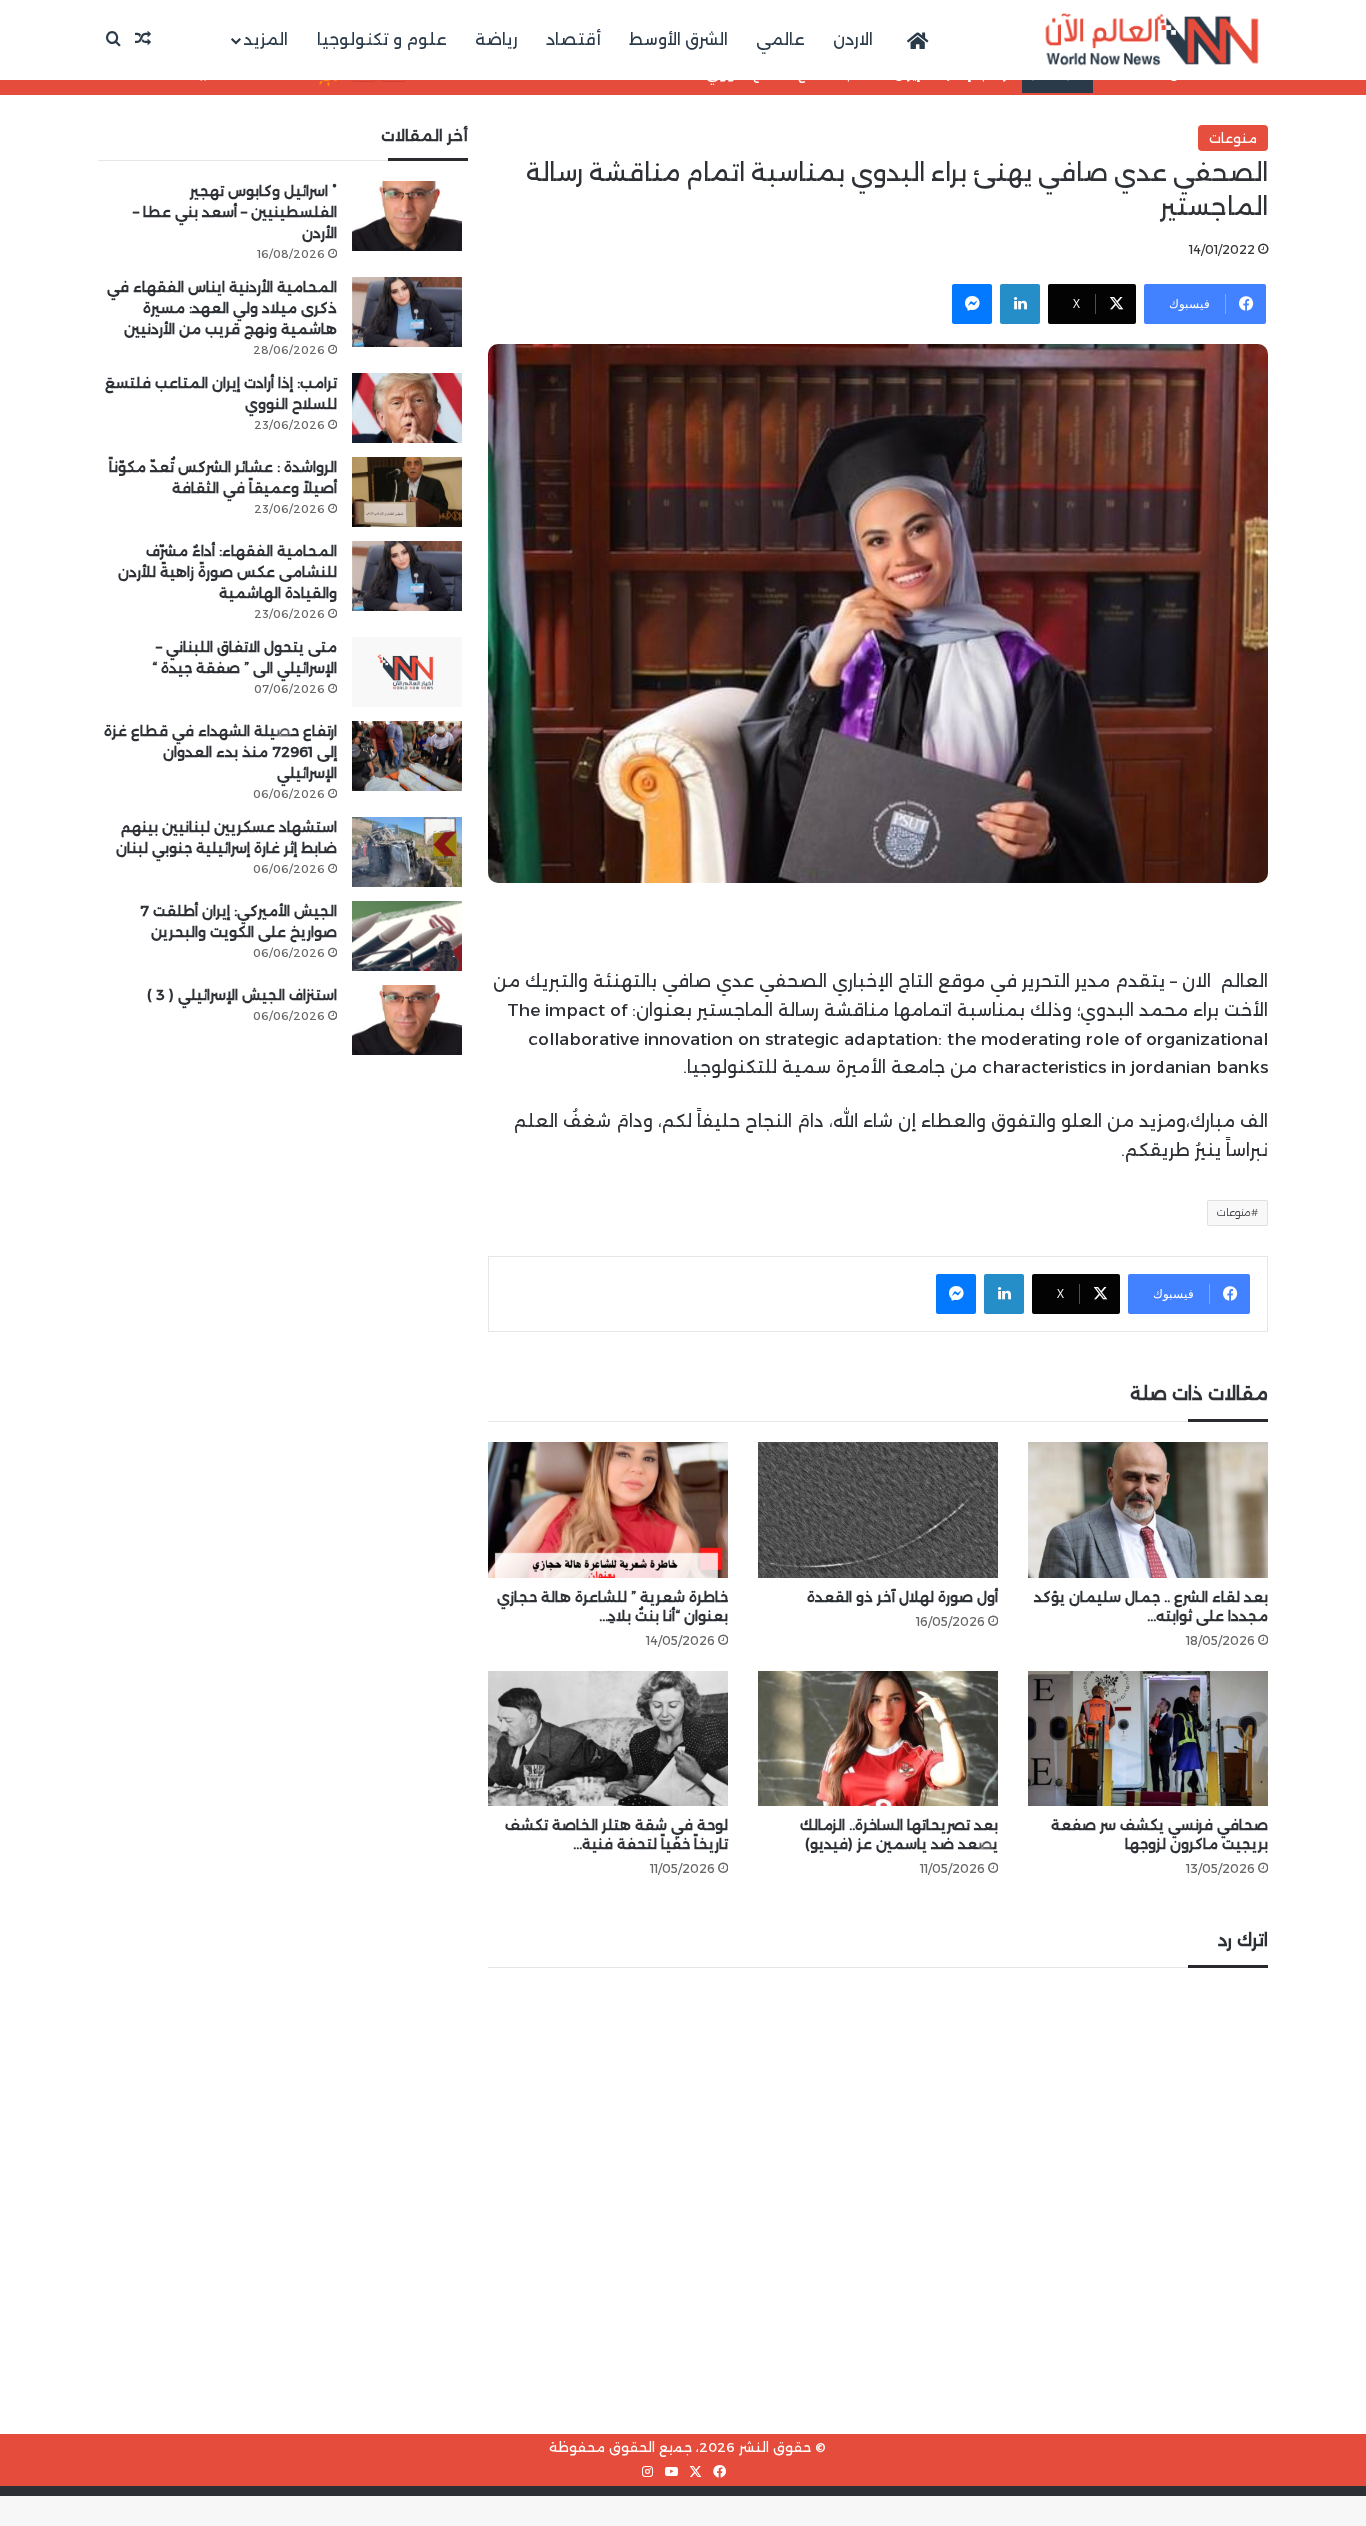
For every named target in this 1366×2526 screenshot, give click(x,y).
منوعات (1233, 138)
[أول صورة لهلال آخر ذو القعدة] (878, 1509)
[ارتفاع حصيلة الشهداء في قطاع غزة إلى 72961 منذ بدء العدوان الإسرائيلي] (407, 756)
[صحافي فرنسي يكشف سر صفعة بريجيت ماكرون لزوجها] (1148, 1738)
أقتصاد (573, 39)
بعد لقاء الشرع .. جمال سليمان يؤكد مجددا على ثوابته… (1151, 1606)
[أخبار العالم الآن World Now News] (1152, 40)
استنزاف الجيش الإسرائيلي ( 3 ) (242, 995)
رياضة (496, 39)
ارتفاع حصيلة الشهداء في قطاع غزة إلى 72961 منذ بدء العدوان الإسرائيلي (220, 752)
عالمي (780, 39)
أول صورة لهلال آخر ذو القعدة (902, 1597)
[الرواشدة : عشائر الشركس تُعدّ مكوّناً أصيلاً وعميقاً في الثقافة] (407, 492)
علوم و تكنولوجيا (382, 39)
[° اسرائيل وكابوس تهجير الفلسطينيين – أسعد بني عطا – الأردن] (407, 216)
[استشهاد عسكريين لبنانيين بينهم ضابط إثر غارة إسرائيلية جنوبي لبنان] (407, 852)
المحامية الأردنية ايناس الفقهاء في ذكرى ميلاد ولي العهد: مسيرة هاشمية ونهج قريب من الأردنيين (222, 308)
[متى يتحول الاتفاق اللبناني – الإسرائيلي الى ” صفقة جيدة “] (407, 672)
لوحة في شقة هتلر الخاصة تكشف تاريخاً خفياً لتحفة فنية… (616, 1834)
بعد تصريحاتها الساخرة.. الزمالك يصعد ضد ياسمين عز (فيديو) (899, 1834)
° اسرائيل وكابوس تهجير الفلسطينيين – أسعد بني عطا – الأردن (235, 212)
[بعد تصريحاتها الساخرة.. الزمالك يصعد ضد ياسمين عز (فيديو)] (878, 1738)
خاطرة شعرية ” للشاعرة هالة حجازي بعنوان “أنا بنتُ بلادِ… (612, 1606)
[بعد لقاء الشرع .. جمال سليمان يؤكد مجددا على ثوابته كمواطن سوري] (1148, 1509)
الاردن (853, 39)
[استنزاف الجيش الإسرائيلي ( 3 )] (407, 1020)
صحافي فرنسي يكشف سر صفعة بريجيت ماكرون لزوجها (1159, 1834)
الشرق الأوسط (678, 39)
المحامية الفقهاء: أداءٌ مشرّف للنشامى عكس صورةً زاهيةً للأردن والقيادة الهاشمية (227, 572)
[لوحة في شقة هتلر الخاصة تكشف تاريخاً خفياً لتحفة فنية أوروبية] (608, 1738)
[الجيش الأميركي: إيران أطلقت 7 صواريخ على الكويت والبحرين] (407, 936)
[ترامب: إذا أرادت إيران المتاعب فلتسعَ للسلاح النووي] (407, 408)
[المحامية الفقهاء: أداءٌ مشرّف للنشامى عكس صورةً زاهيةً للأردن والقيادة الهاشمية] (407, 576)
